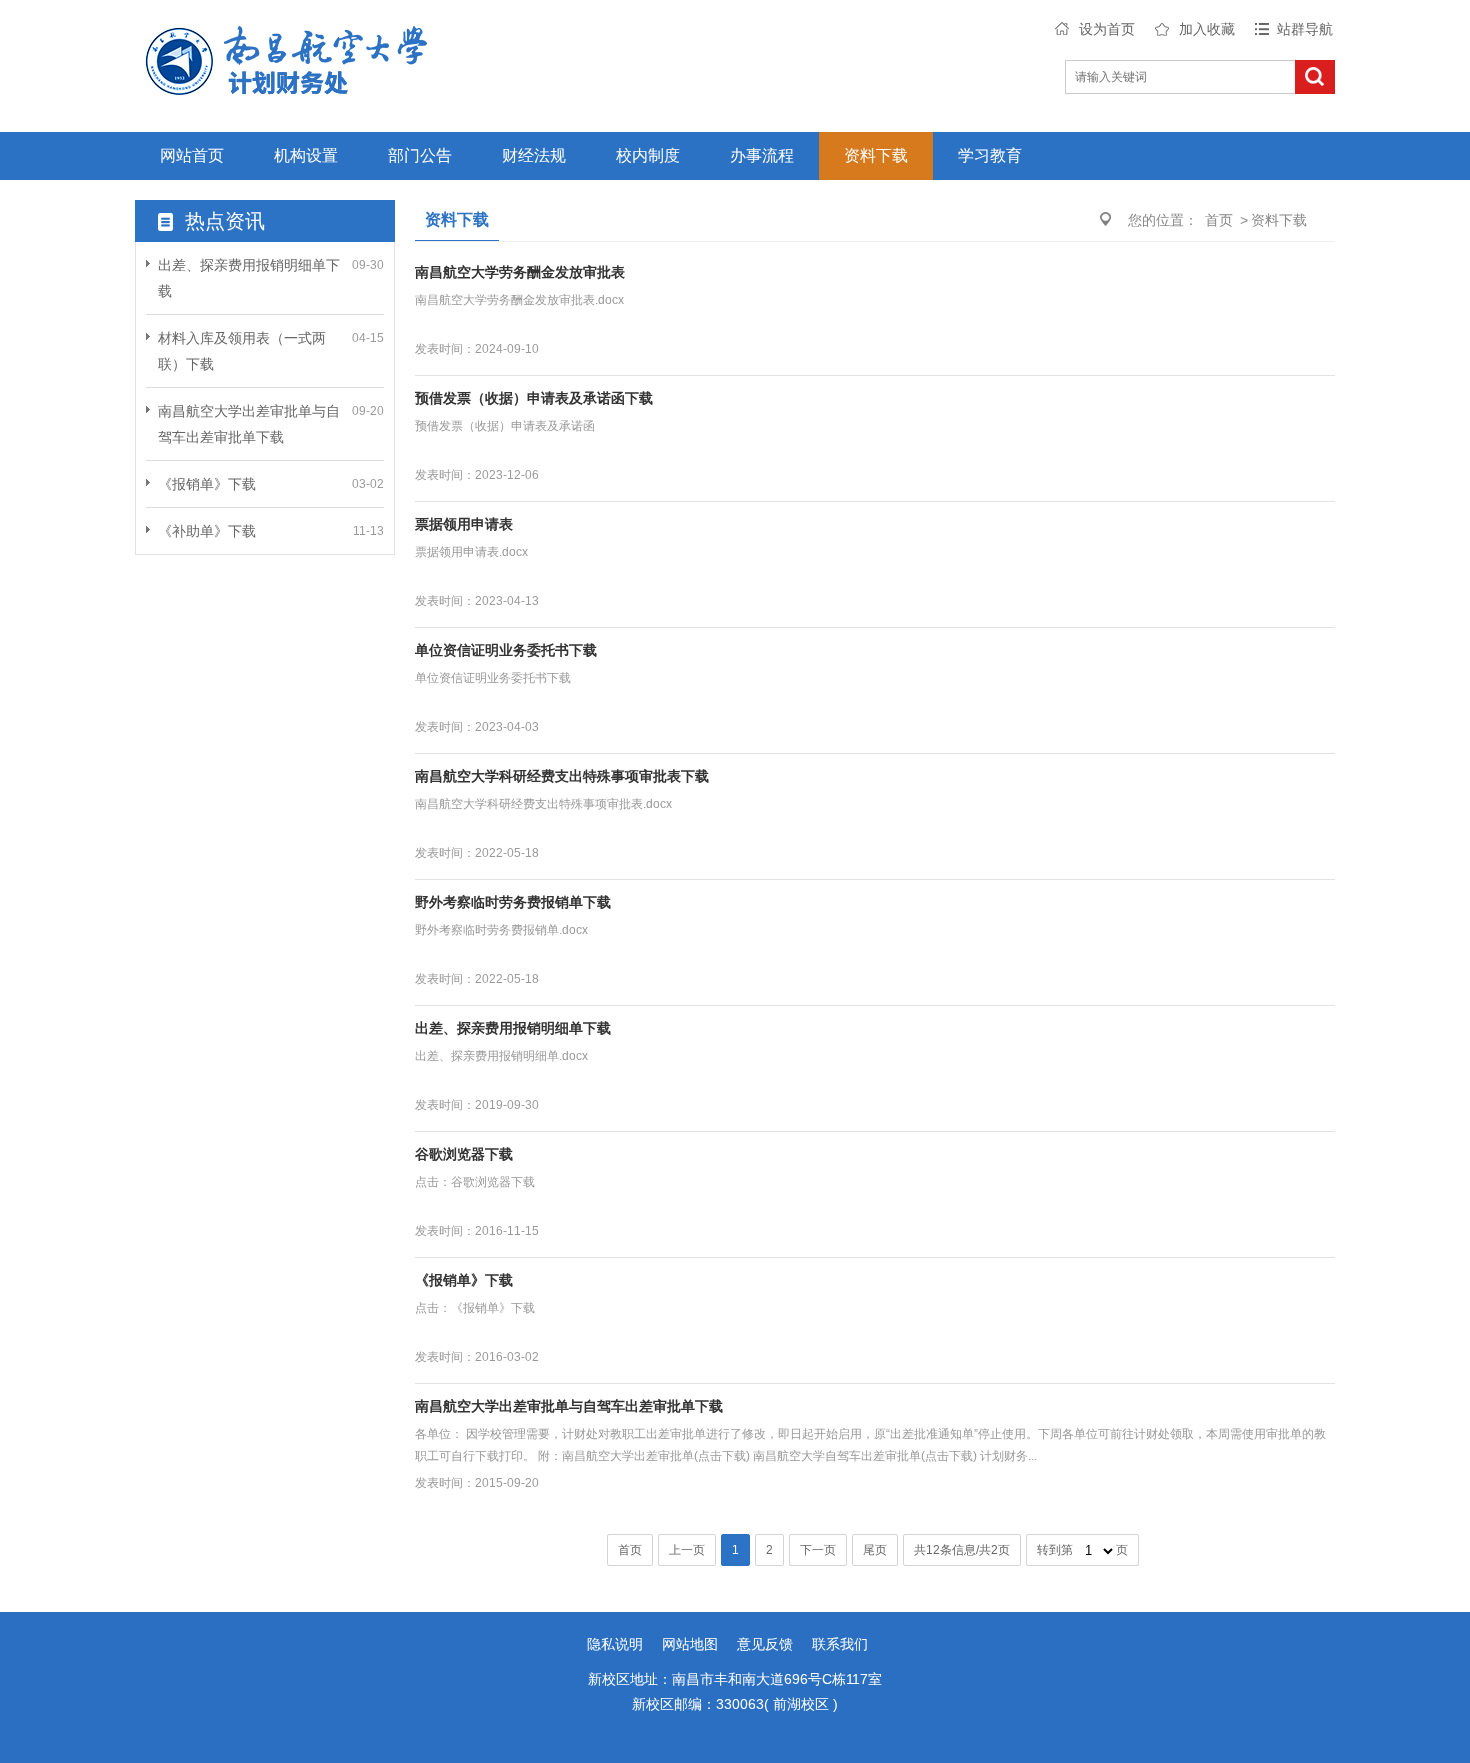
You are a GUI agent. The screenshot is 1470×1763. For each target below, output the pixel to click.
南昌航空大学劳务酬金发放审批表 (520, 272)
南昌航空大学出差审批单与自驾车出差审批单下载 (569, 1406)
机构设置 (306, 155)
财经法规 (534, 155)
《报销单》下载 (207, 484)
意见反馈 (765, 1644)
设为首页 (1107, 29)
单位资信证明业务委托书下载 (506, 650)
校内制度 (648, 155)
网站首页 (192, 155)
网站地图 (690, 1644)
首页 (1219, 220)
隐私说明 (615, 1644)
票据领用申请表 (464, 524)
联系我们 (840, 1644)
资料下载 (876, 155)
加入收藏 (1207, 29)
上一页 (687, 1550)
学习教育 (990, 155)
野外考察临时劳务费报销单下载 (513, 902)
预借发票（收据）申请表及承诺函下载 (534, 398)
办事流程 (762, 155)
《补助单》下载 (207, 531)
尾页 (875, 1550)
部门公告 (420, 155)
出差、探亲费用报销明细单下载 (513, 1028)
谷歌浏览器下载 (464, 1154)
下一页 (818, 1550)
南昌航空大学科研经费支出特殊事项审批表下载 (562, 776)
